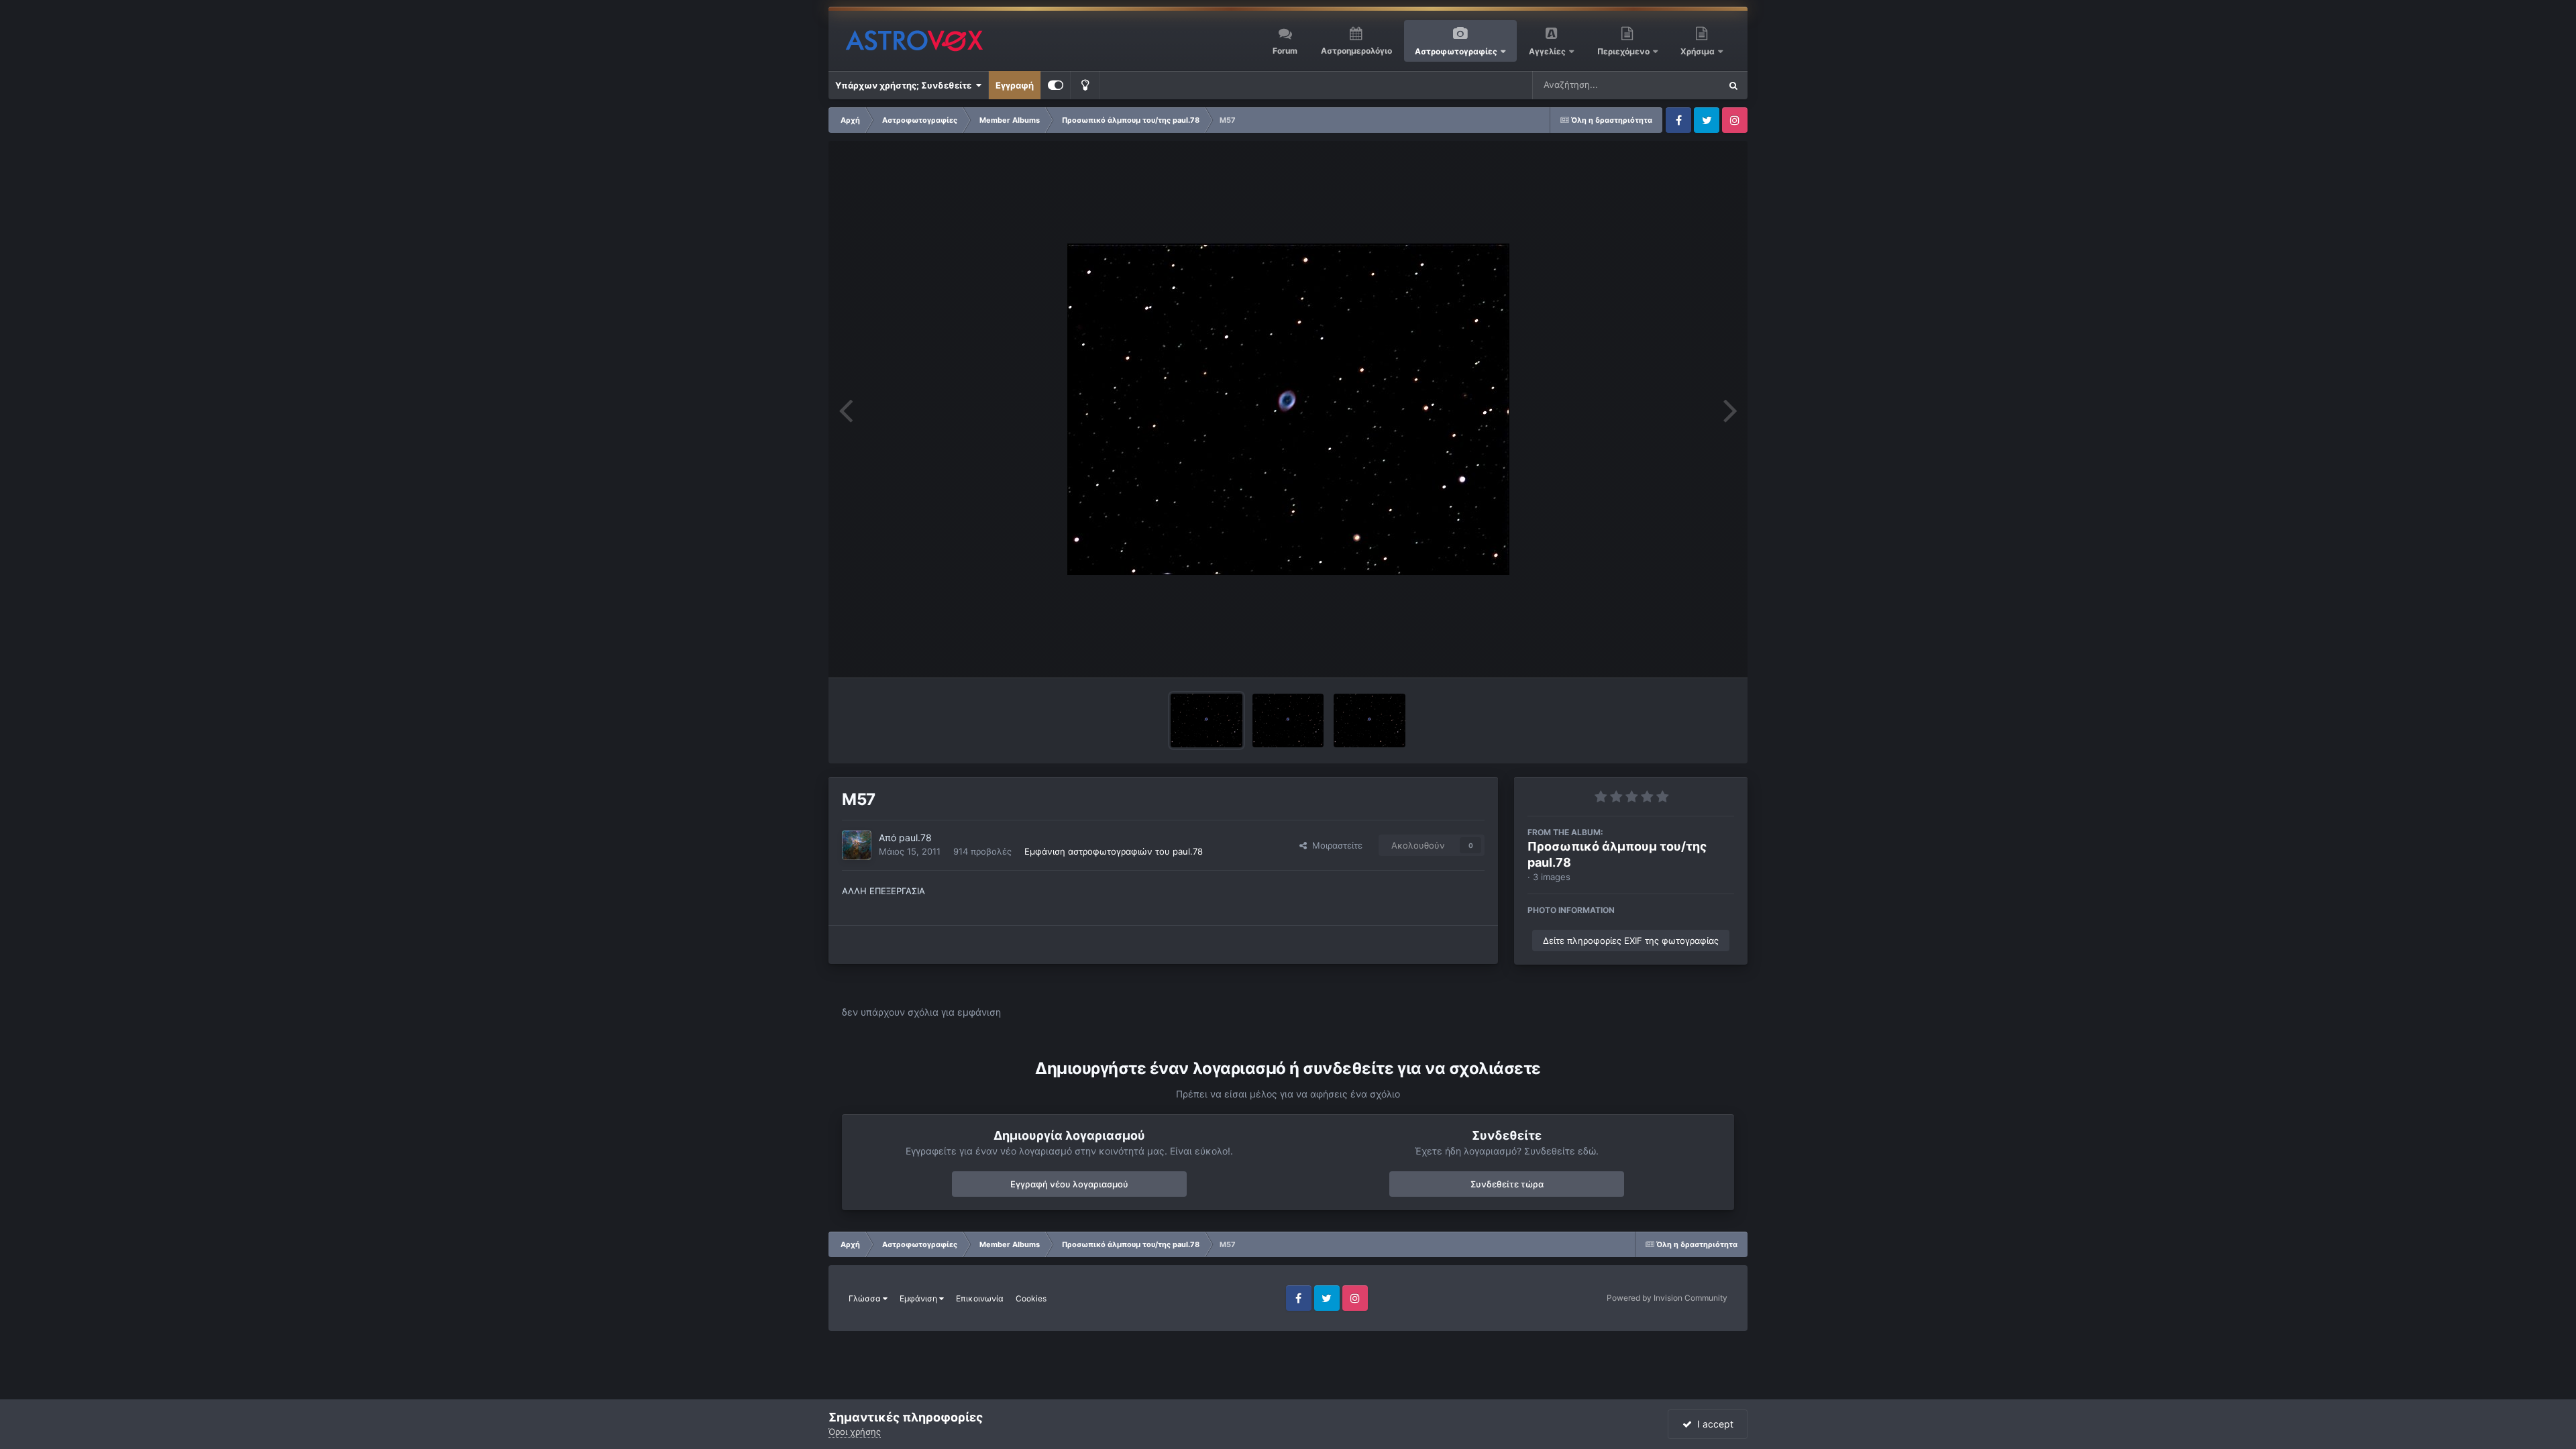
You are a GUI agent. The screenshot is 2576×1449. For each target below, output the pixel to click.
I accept (1713, 1424)
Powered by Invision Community (1667, 1298)
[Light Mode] (1085, 85)
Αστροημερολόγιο (1356, 51)
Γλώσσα (866, 1298)
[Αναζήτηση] (1733, 85)
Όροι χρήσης (855, 1432)
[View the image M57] (1288, 720)
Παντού (1686, 85)
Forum (1285, 51)
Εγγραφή (1015, 85)
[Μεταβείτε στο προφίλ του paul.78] (857, 845)
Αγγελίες (1547, 51)
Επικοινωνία (980, 1298)
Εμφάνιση (919, 1298)
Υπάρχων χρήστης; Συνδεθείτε (905, 85)
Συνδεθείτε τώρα (1507, 1184)
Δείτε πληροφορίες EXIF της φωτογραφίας (1631, 941)
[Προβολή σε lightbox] (1288, 409)
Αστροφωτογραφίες (1456, 51)
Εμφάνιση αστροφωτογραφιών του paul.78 (1114, 851)
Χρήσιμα (1699, 51)
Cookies (1031, 1298)
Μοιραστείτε (1335, 845)
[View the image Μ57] (1206, 720)
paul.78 (915, 838)
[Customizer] (1056, 85)
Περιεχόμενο (1624, 51)
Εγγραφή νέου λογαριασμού (1069, 1184)
